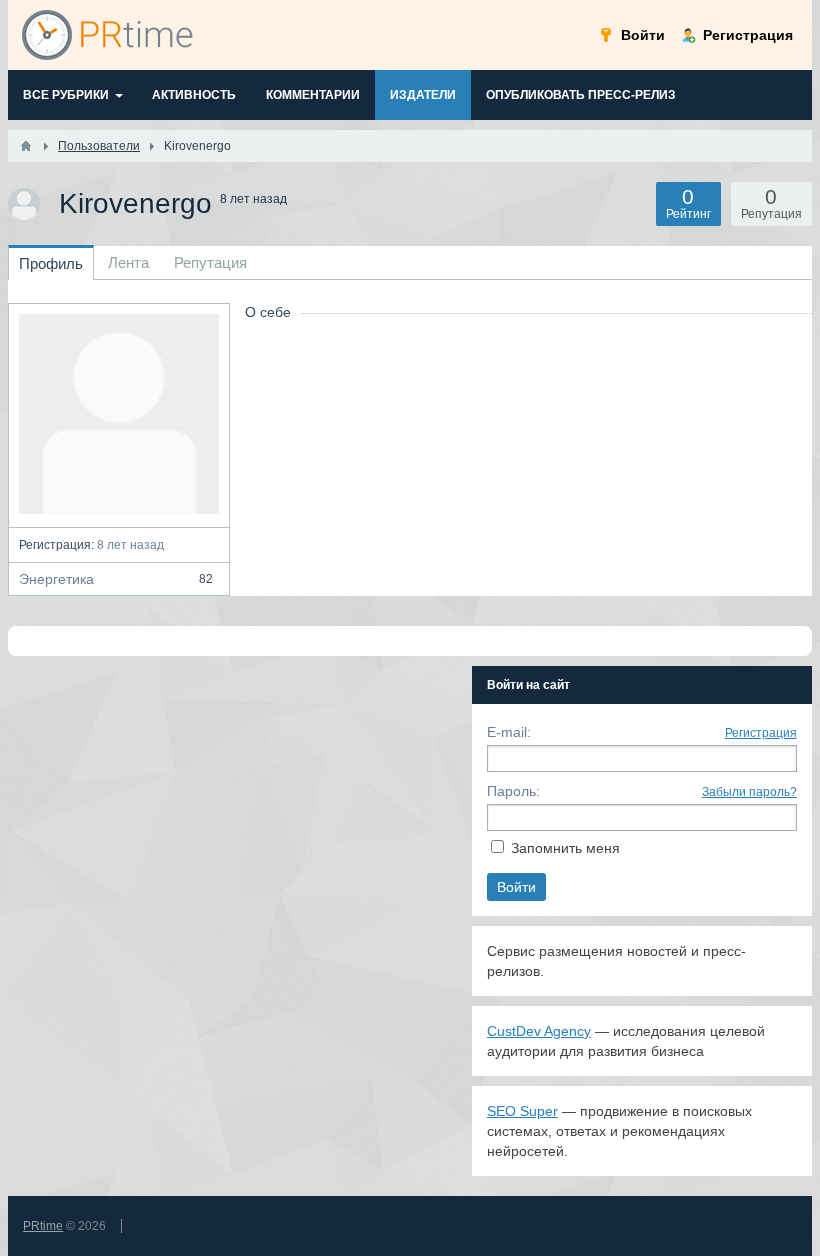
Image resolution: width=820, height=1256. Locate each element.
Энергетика (116, 579)
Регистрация (761, 733)
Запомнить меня (565, 848)
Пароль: (513, 791)
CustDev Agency (539, 1031)
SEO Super (522, 1111)
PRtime (43, 1226)
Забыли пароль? (749, 792)
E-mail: (509, 732)
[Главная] (26, 146)
